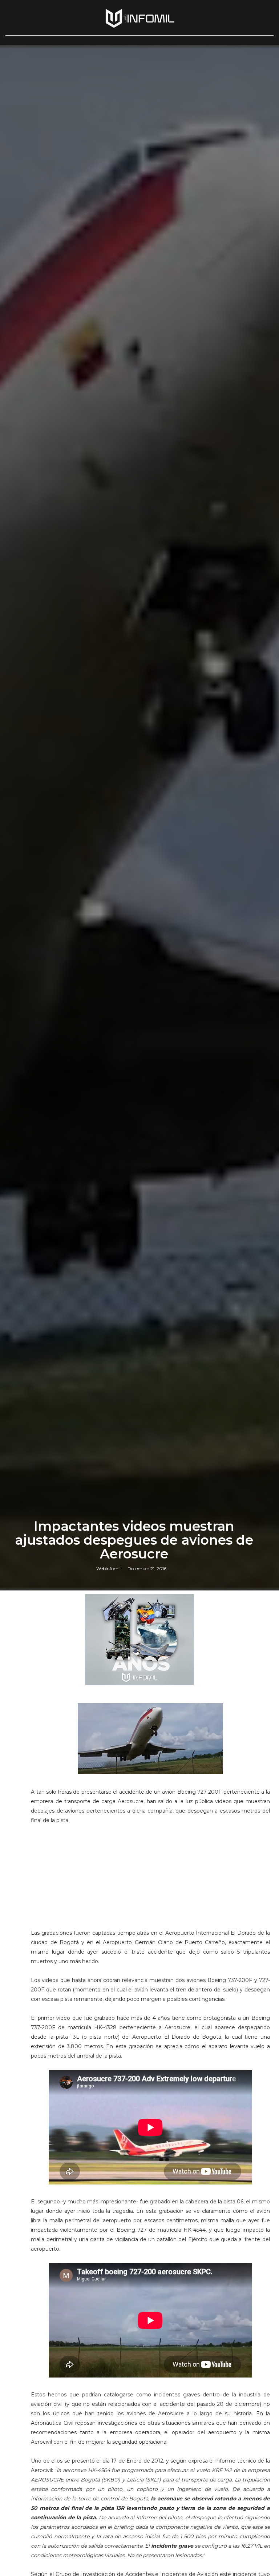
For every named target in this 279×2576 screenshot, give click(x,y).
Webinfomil (108, 1568)
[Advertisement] (150, 1880)
